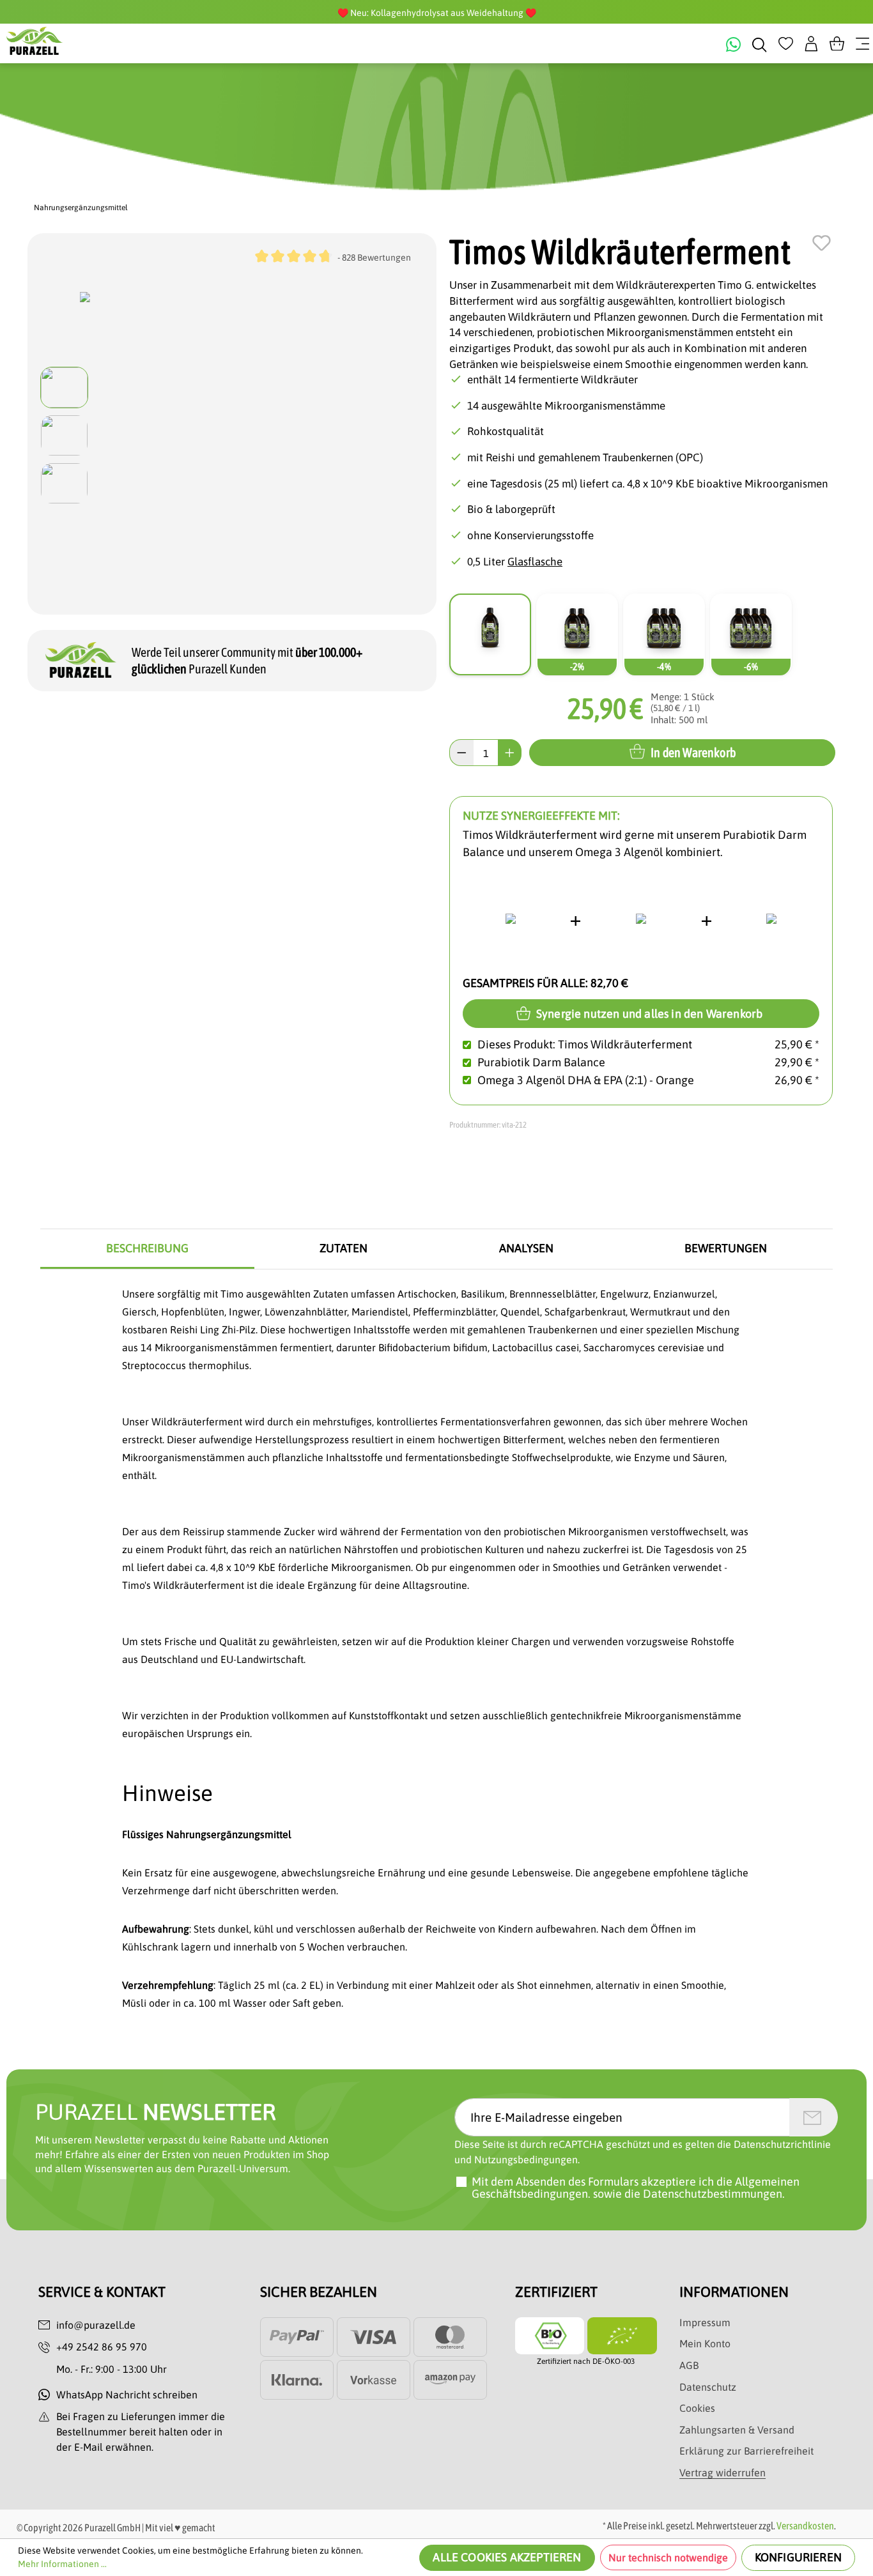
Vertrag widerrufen (722, 2472)
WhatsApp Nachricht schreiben (127, 2395)
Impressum (705, 2322)
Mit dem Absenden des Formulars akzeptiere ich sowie (636, 2188)
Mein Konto (705, 2343)
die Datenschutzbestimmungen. (705, 2194)
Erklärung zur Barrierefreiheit (746, 2451)
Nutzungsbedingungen (526, 2159)
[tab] (147, 1249)
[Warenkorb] (837, 43)
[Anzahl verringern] (461, 753)
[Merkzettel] (786, 43)
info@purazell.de (96, 2325)
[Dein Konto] (811, 43)
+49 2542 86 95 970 (102, 2347)
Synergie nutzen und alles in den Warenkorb (648, 1014)
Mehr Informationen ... (62, 2564)
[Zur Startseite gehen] (35, 41)
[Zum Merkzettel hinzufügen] (822, 243)
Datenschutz (708, 2387)
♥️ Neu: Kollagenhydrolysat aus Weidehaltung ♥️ (437, 13)
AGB (689, 2365)
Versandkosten (805, 2526)
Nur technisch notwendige (668, 2557)
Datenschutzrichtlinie (782, 2144)
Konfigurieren (798, 2557)
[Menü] (862, 43)
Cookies (697, 2408)
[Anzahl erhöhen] (510, 753)
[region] (232, 435)
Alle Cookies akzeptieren (507, 2557)
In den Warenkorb (693, 752)
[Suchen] (760, 43)
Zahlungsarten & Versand (737, 2430)
